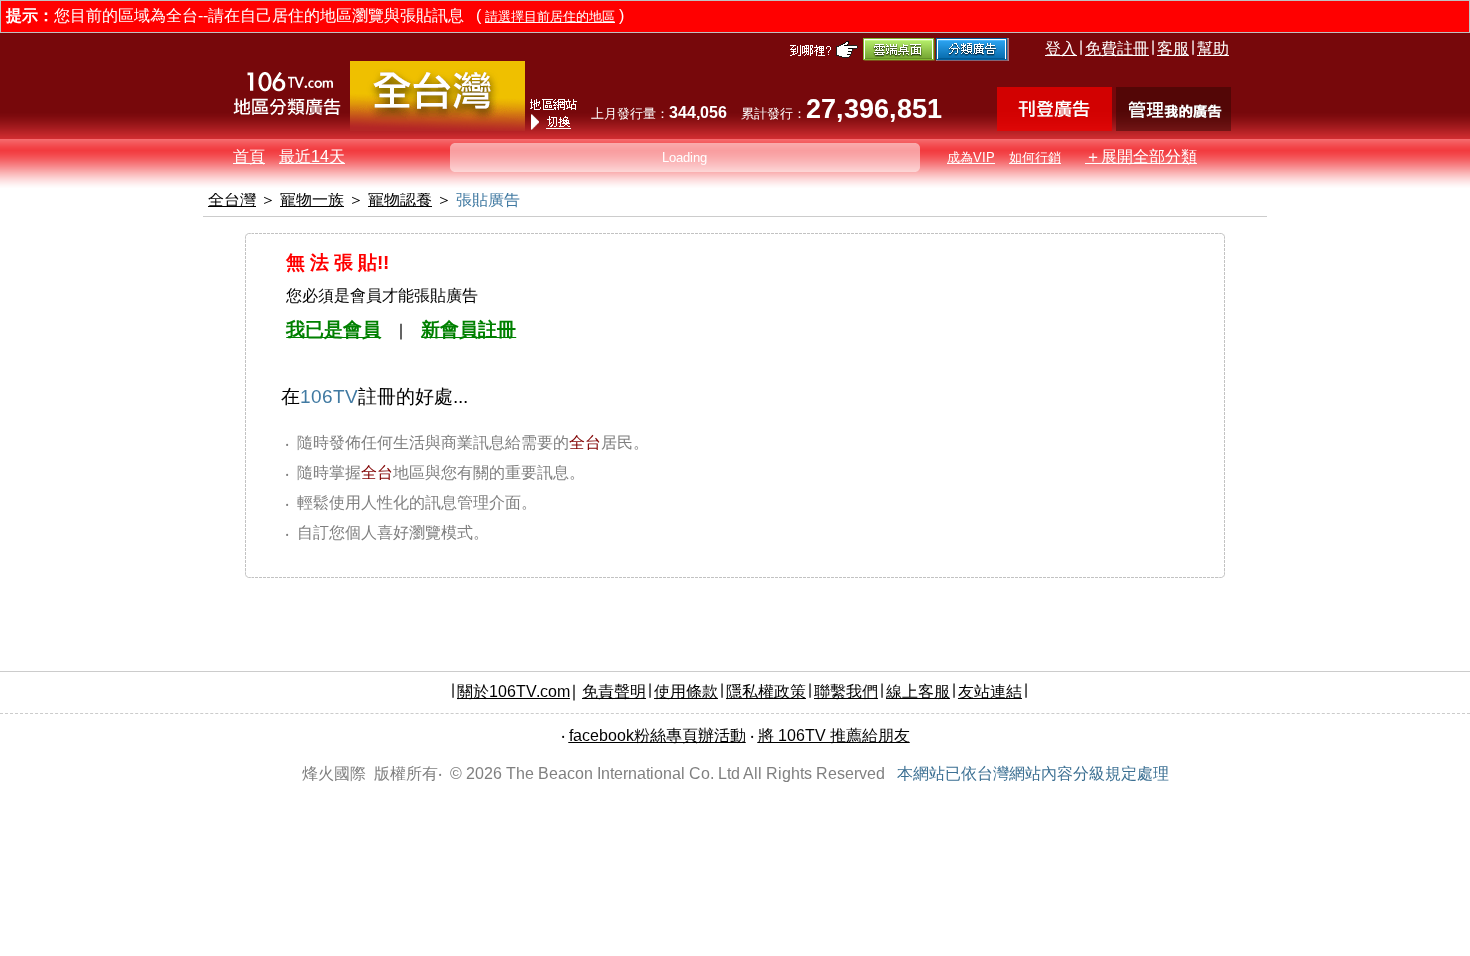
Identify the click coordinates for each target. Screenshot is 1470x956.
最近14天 (312, 156)
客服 (1173, 48)
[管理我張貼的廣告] (1173, 125)
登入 (1061, 48)
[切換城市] (437, 126)
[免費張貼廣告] (1054, 125)
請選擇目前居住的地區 (550, 16)
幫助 (1213, 48)
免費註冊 (1117, 48)
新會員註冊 (468, 329)
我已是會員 (333, 329)
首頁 (249, 156)
